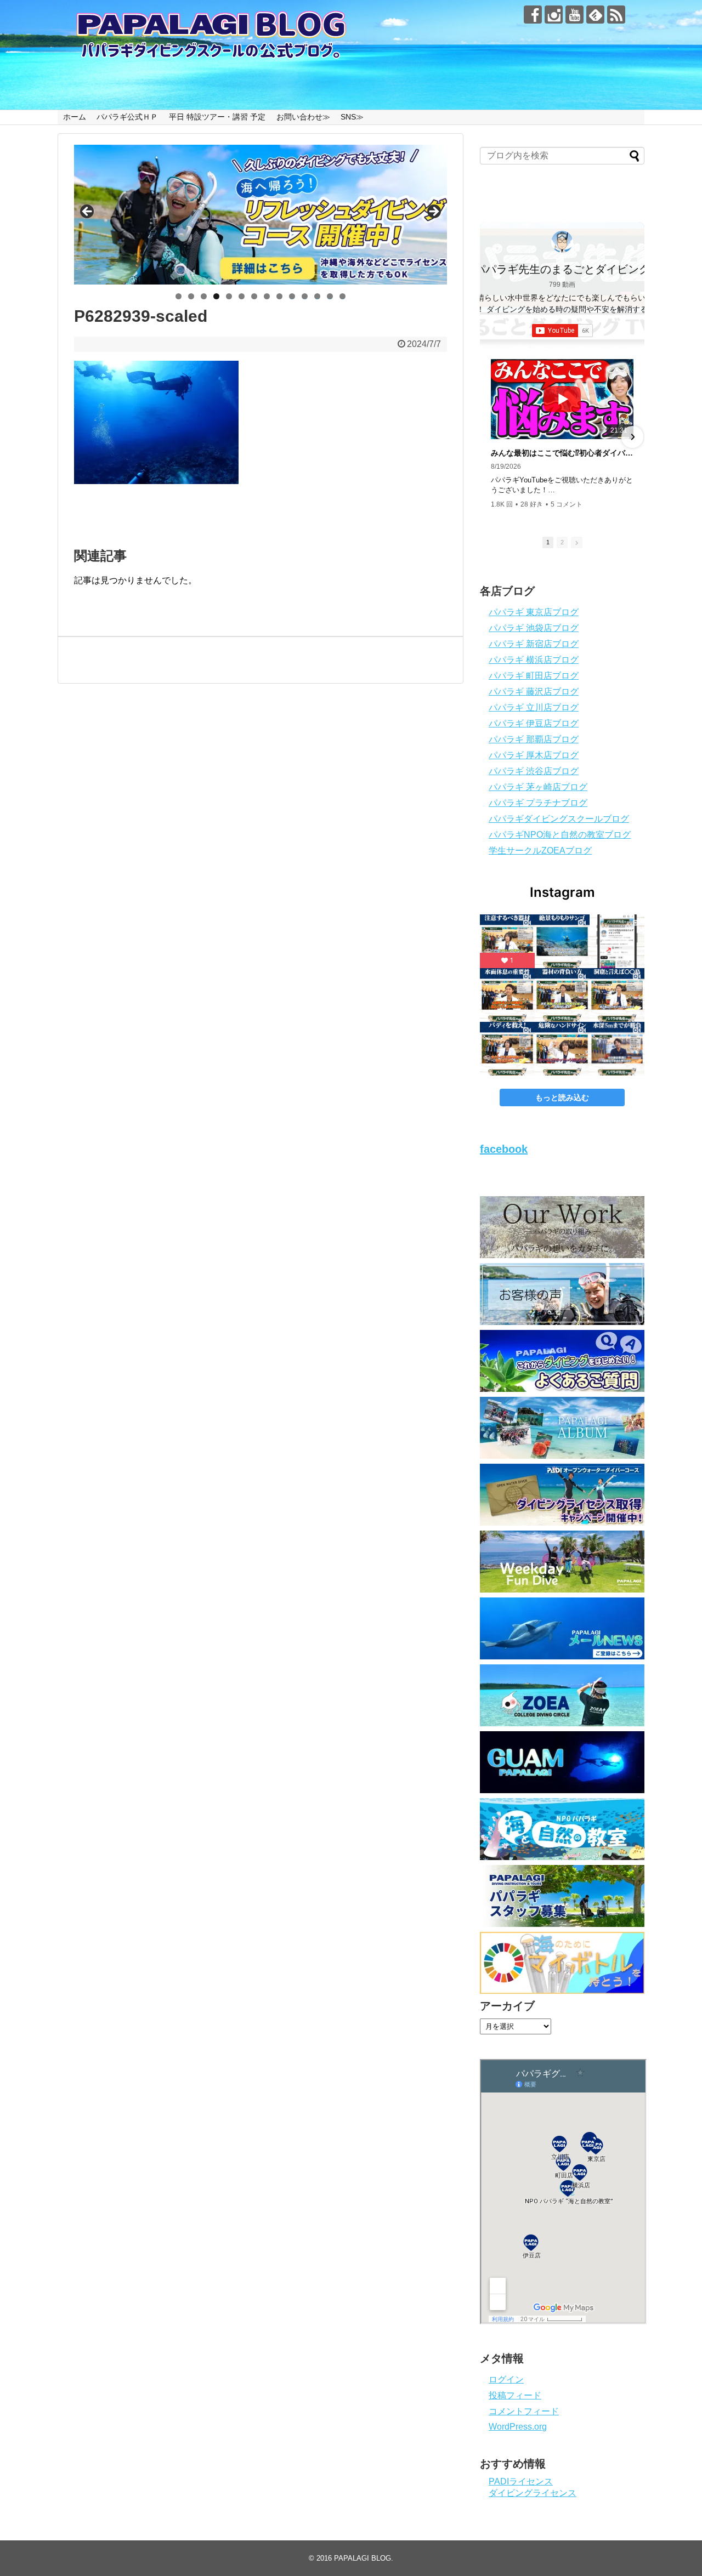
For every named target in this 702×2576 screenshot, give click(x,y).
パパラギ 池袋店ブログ (534, 628)
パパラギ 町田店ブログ (534, 676)
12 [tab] (318, 296)
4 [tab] (216, 296)
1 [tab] (179, 296)
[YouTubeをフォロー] (574, 15)
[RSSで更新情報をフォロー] (616, 15)
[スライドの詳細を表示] (261, 215)
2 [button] (562, 542)
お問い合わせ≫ (303, 117)
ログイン (506, 2379)
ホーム (75, 117)
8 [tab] (267, 296)
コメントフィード (524, 2411)
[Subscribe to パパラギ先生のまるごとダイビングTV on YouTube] (562, 331)
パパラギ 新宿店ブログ (534, 644)
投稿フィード (515, 2395)
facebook (504, 1149)
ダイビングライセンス (533, 2493)
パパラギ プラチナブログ (538, 803)
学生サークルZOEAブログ (540, 851)
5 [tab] (229, 296)
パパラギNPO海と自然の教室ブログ (560, 835)
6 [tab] (242, 296)
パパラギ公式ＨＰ (127, 117)
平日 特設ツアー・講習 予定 (217, 117)
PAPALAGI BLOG (363, 2558)
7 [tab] (254, 296)
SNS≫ (352, 117)
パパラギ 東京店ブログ (534, 612)
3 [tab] (204, 296)
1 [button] (548, 542)
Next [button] (433, 212)
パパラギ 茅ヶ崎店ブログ (538, 787)
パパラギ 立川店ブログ (534, 707)
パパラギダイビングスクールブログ (559, 819)
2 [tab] (191, 296)
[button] (492, 437)
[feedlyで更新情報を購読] (595, 15)
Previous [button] (88, 212)
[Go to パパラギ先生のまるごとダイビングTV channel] (562, 242)
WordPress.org (518, 2427)
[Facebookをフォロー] (533, 15)
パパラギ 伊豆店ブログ (534, 723)
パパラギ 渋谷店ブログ (534, 771)
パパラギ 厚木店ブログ (534, 755)
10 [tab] (292, 296)
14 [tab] (343, 296)
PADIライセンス (521, 2481)
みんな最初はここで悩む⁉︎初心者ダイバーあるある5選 (562, 453)
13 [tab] (330, 296)
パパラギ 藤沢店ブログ (534, 692)
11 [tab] (305, 296)
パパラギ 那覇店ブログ (534, 739)
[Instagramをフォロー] (554, 15)
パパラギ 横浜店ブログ (534, 660)
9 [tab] (279, 296)
